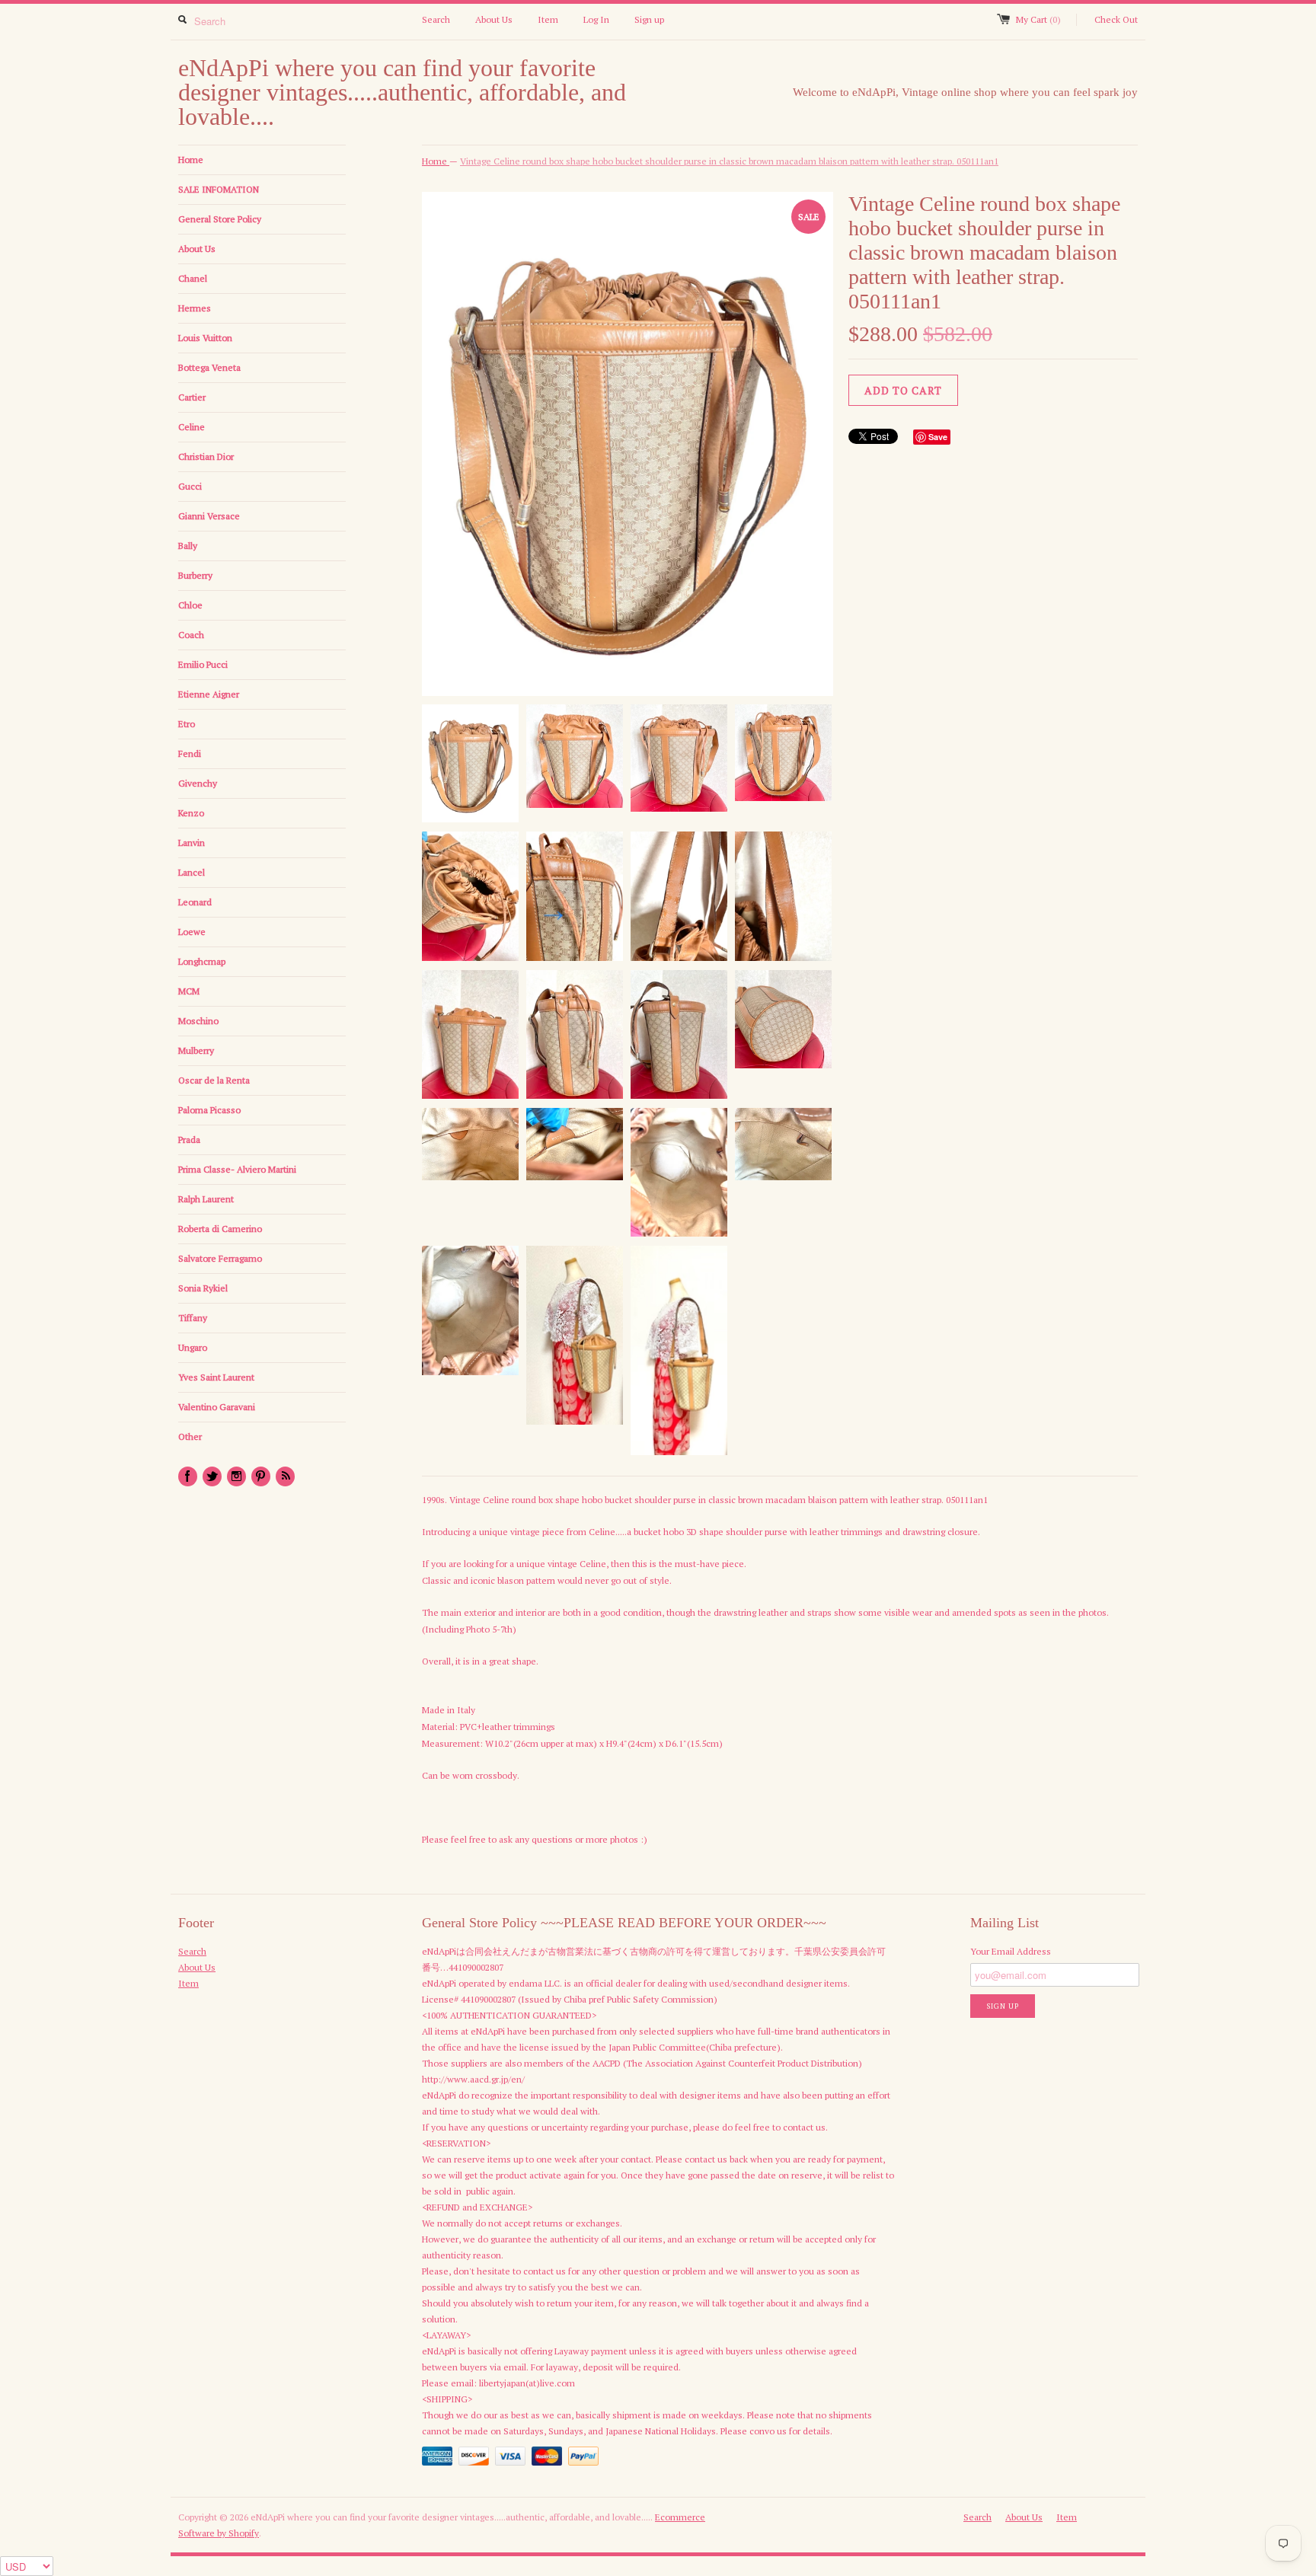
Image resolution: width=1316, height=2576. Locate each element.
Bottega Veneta (209, 367)
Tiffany (193, 1318)
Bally (188, 546)
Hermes (195, 308)
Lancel (192, 872)
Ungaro (193, 1347)
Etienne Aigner (209, 694)
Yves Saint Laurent (216, 1377)
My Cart (1038, 19)
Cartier (192, 397)
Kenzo (191, 813)
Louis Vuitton (205, 338)
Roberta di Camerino (220, 1229)
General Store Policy (220, 219)
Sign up (649, 19)
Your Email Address (1011, 1951)
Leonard (195, 902)
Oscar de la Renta (214, 1080)
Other (190, 1436)
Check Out (1116, 19)
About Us (494, 19)
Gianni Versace (209, 516)
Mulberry (196, 1050)
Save (938, 437)
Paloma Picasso (209, 1110)
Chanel (193, 278)
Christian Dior (206, 456)
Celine (192, 427)
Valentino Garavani (217, 1407)
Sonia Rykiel (203, 1288)
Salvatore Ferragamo (220, 1258)
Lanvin (192, 843)
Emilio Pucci (203, 664)
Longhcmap (202, 961)
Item (548, 19)
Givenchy (198, 783)
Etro (187, 724)
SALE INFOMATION (219, 189)
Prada (189, 1140)
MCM (189, 991)
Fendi (190, 753)
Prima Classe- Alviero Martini (237, 1169)
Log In (596, 19)
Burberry (195, 575)
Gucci (190, 486)
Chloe (190, 605)
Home (191, 160)
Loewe (192, 932)
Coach (191, 635)
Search (436, 19)
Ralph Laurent (206, 1199)
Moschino (198, 1021)
